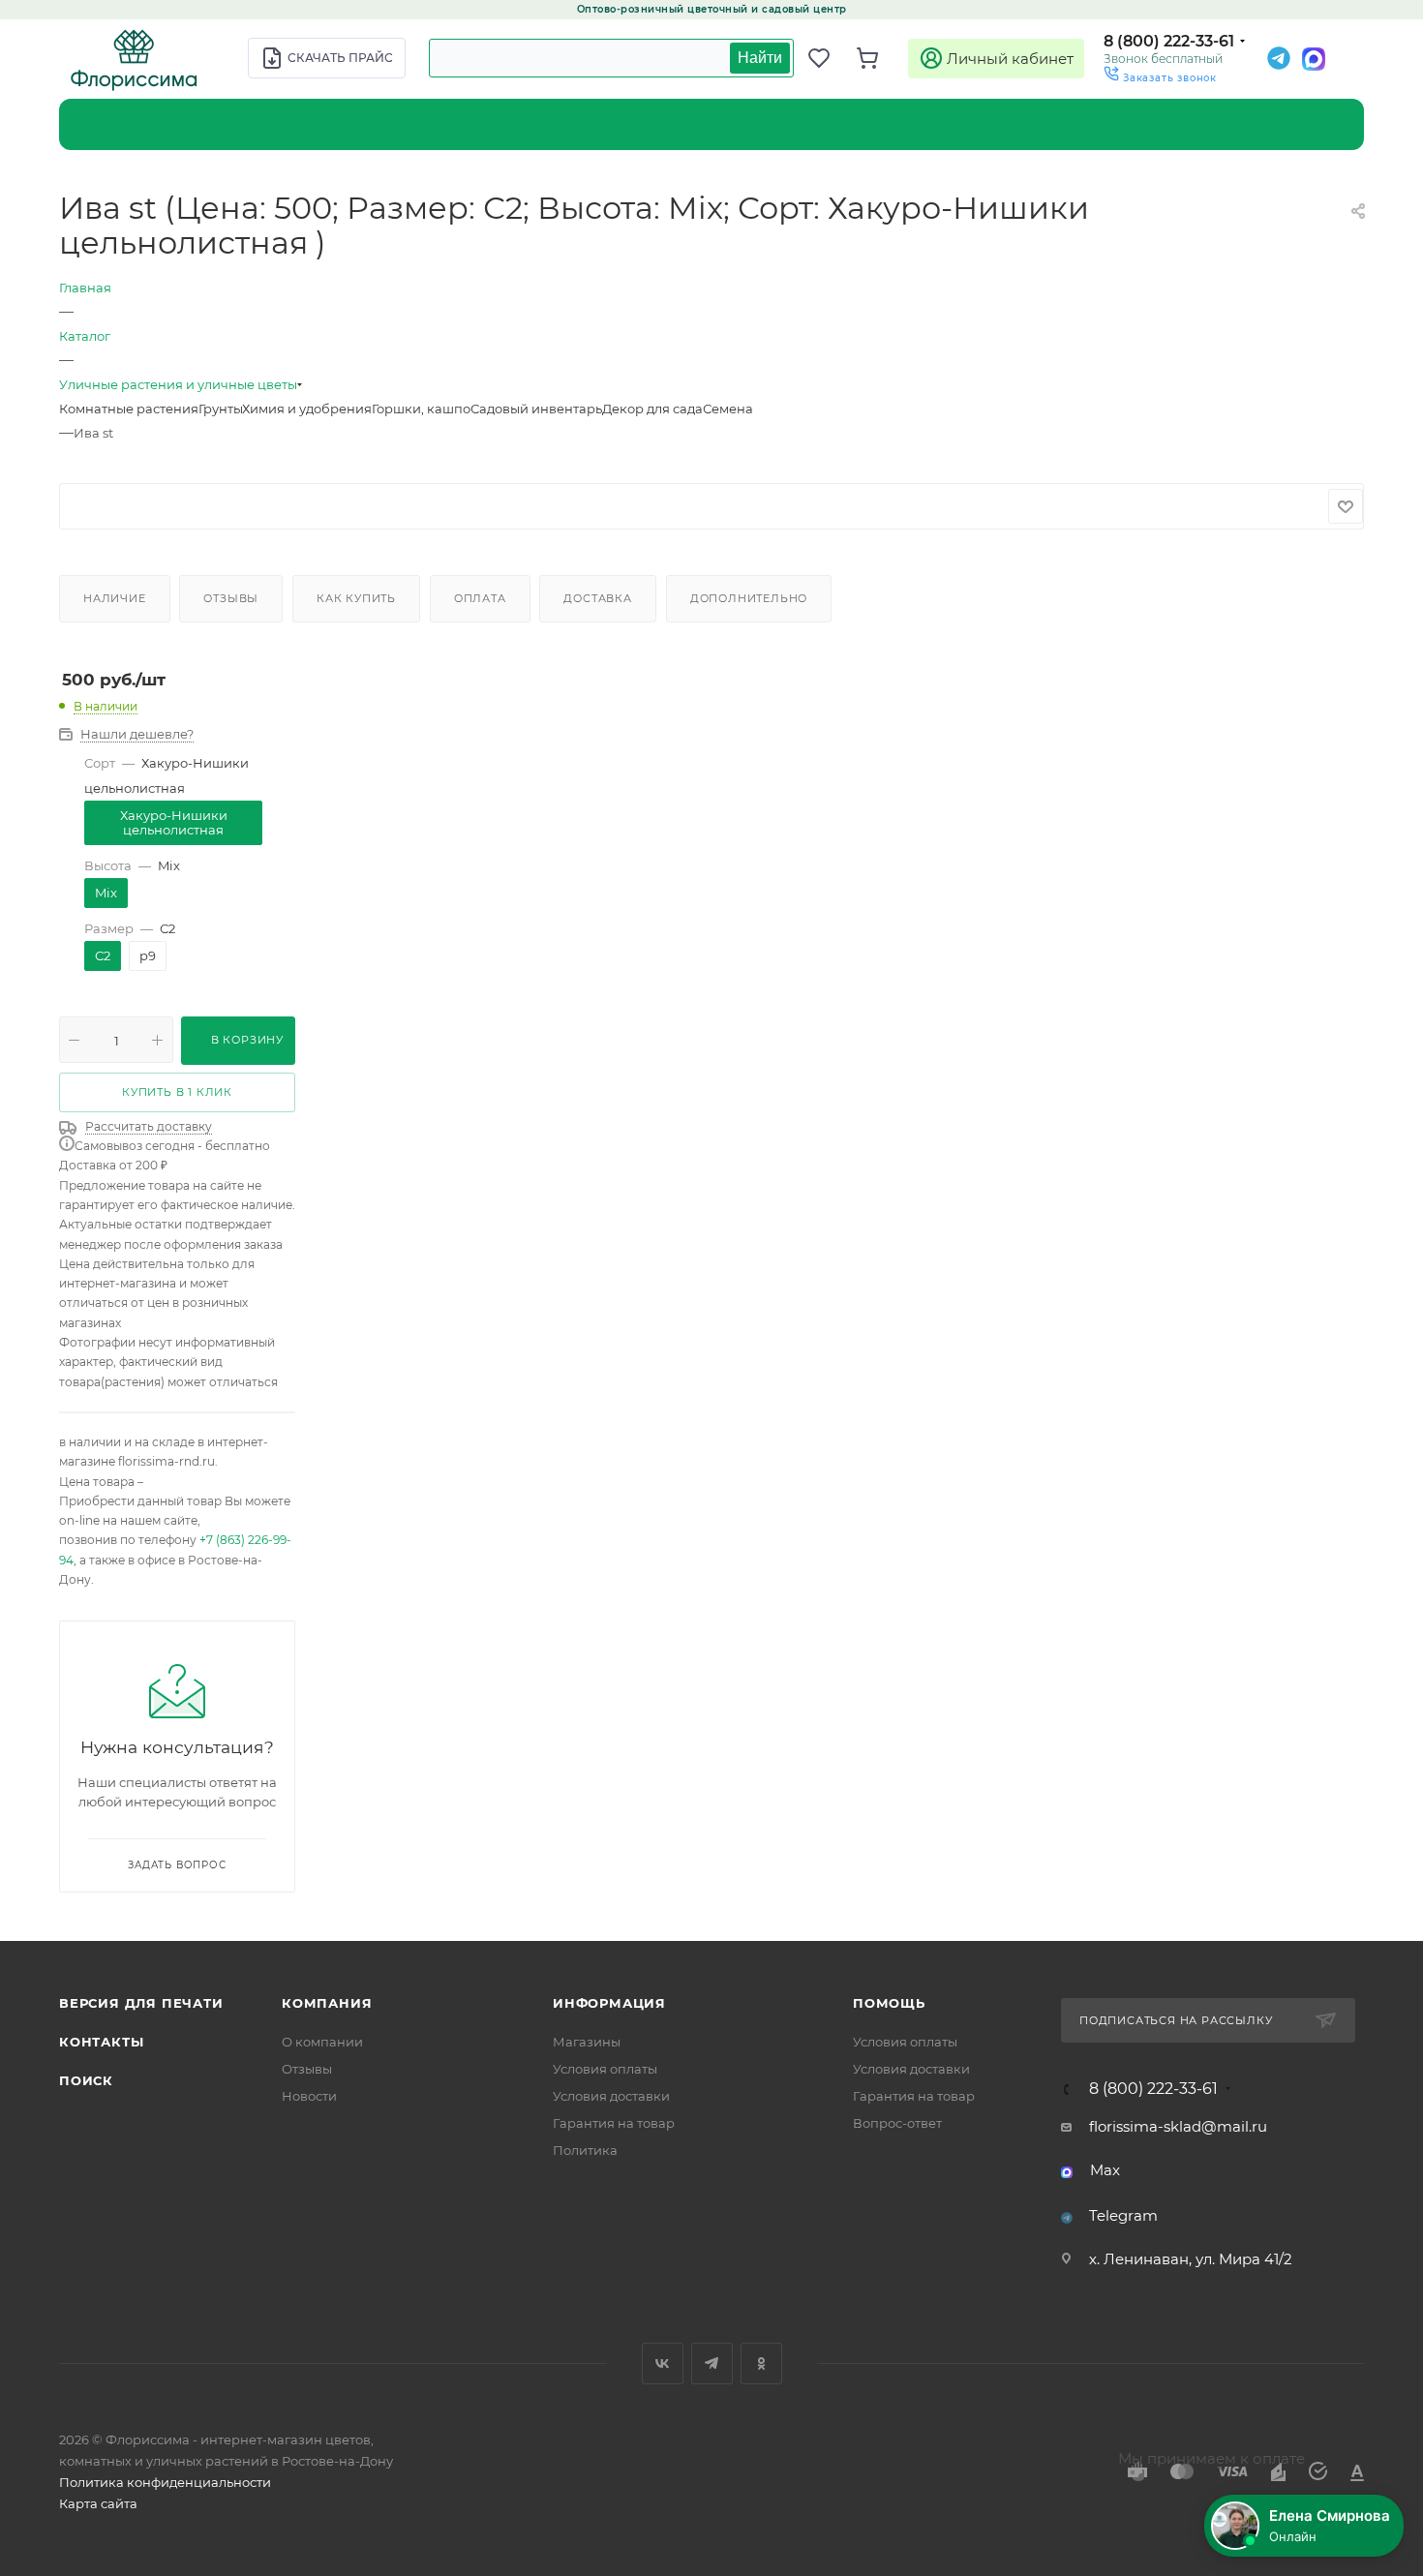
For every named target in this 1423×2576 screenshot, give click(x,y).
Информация (609, 2003)
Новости (309, 2096)
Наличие (115, 598)
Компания (327, 2003)
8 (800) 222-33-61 (1169, 41)
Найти (760, 58)
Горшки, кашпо (421, 409)
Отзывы (231, 598)
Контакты (101, 2042)
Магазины (587, 2042)
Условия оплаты (605, 2069)
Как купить (356, 598)
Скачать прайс (340, 58)
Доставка (597, 598)
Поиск (86, 2080)
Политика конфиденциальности (165, 2482)
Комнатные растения (129, 409)
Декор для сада (652, 409)
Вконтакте (663, 2364)
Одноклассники (761, 2364)
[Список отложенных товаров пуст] (828, 58)
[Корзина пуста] (876, 58)
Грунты (220, 409)
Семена (728, 409)
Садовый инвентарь (536, 409)
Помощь (889, 2003)
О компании (322, 2042)
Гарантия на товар (614, 2123)
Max (1105, 2170)
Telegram (1123, 2215)
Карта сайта (98, 2503)
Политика (585, 2150)
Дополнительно (749, 598)
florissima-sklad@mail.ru (1178, 2126)
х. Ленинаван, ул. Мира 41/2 (1191, 2259)
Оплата (480, 598)
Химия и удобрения (307, 409)
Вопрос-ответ (897, 2123)
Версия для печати (141, 2003)
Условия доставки (611, 2096)
